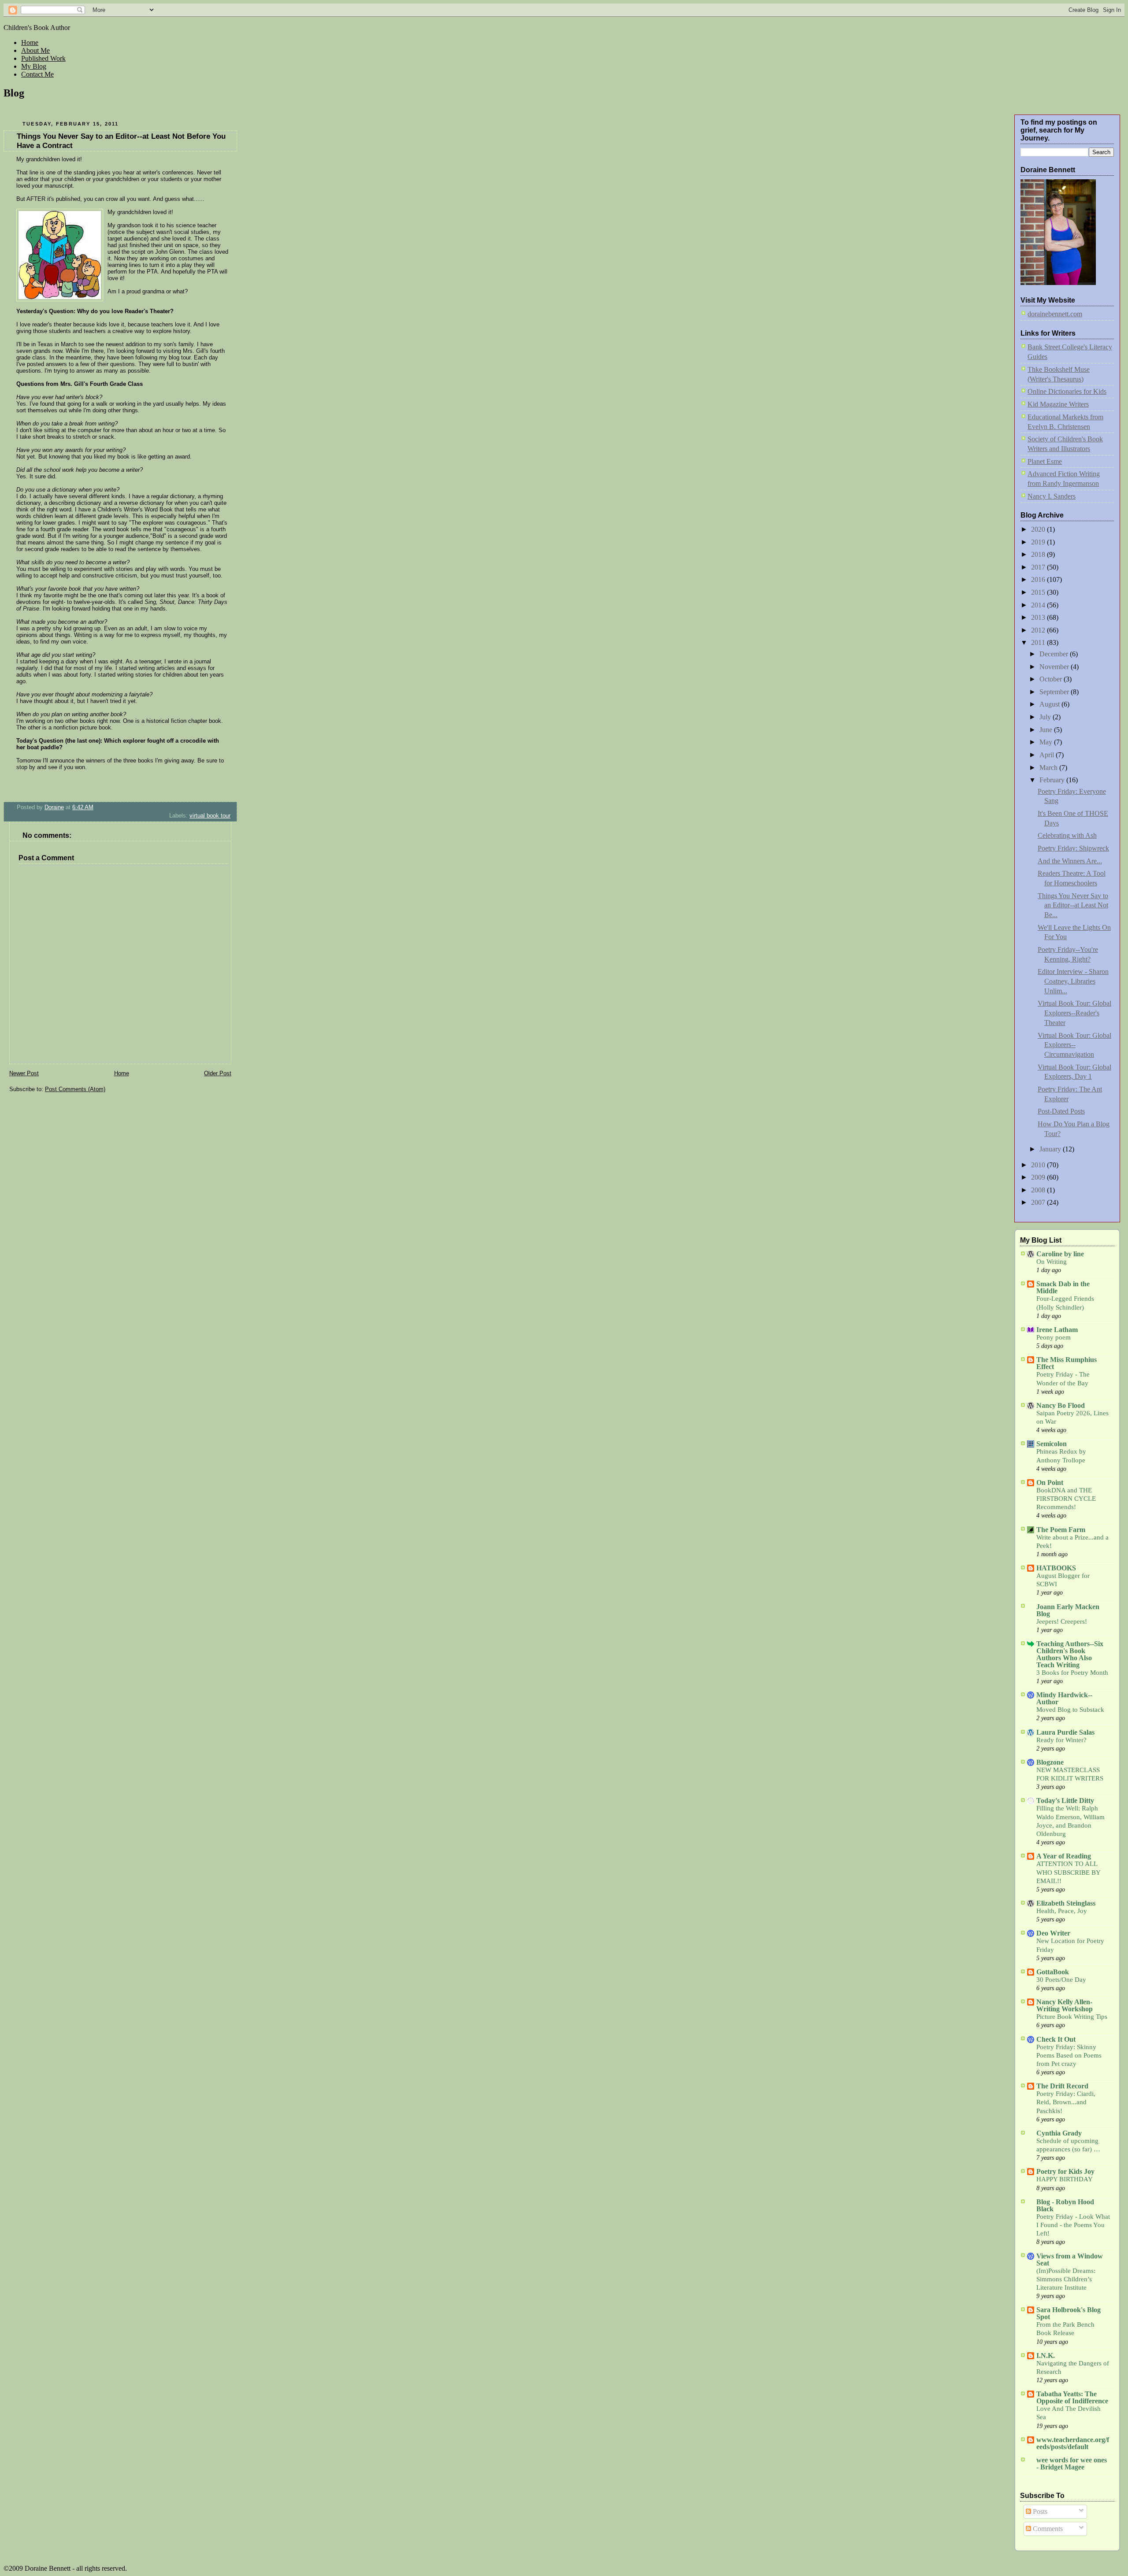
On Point (1050, 1482)
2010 (1039, 1165)
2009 (1039, 1177)
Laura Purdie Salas (1065, 1732)
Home (30, 43)
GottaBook (1053, 1972)
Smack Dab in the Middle (1063, 1287)
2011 (1039, 642)
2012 (1039, 630)
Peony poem (1054, 1337)
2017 (1039, 567)
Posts (1039, 2511)
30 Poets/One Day (1061, 1980)
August (1050, 704)
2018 (1039, 554)
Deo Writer (1053, 1933)
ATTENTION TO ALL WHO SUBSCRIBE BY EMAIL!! (1068, 1872)
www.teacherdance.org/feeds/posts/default (1073, 2443)
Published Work (43, 58)
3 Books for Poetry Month (1072, 1673)
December (1055, 654)
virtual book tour (210, 816)
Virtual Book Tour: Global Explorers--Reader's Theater (1074, 1013)
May (1047, 742)
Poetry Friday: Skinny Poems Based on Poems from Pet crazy (1069, 2055)
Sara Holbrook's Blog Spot (1069, 2313)
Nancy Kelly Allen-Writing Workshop (1065, 2005)
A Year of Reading (1064, 1856)
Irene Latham (1057, 1330)
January (1051, 1149)
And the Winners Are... (1070, 861)
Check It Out (1056, 2039)
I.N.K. (1046, 2356)
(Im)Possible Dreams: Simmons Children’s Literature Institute (1066, 2279)
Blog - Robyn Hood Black (1065, 2205)
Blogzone (1050, 1762)
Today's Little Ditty (1065, 1801)
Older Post (218, 1073)
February (1053, 780)
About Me (35, 50)
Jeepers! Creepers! (1062, 1621)
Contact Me (37, 74)
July (1046, 717)
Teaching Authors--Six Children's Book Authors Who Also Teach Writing (1070, 1654)
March (1049, 768)
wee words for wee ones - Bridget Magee (1072, 2463)
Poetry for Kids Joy (1065, 2171)
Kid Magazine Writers (1058, 404)
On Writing (1052, 1262)
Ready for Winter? (1061, 1740)
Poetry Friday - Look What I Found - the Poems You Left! (1073, 2225)
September (1055, 692)
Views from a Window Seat (1070, 2260)
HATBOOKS (1056, 1568)
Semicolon (1052, 1444)
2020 (1039, 529)
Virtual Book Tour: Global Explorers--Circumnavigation (1074, 1045)
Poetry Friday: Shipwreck (1073, 848)
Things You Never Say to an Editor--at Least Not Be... (1073, 905)
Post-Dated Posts (1061, 1111)
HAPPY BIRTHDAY (1065, 2179)
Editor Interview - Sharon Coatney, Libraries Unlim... (1073, 981)
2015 (1039, 592)
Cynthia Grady (1059, 2133)
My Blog (34, 66)
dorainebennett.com (1055, 314)
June (1047, 730)
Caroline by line (1060, 1254)
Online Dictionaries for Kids (1067, 391)
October (1052, 679)
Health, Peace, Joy (1062, 1911)
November (1055, 667)
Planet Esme (1045, 461)
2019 (1039, 542)
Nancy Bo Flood (1061, 1405)
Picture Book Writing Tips (1072, 2017)
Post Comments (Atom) (75, 1089)
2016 (1039, 579)
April (1048, 755)
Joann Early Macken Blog (1068, 1610)
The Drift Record (1062, 2086)
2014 (1039, 605)
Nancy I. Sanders (1052, 496)
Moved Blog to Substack (1070, 1710)
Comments (1047, 2529)
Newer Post (24, 1073)
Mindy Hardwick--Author (1064, 1698)
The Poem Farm (1061, 1530)
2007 (1039, 1202)
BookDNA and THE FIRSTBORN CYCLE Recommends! (1066, 1499)
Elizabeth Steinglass (1066, 1903)
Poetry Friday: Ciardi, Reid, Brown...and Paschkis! (1066, 2102)
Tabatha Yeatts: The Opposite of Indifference (1072, 2397)
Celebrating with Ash (1067, 835)
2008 (1039, 1190)
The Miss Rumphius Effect (1067, 1363)
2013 (1039, 617)
